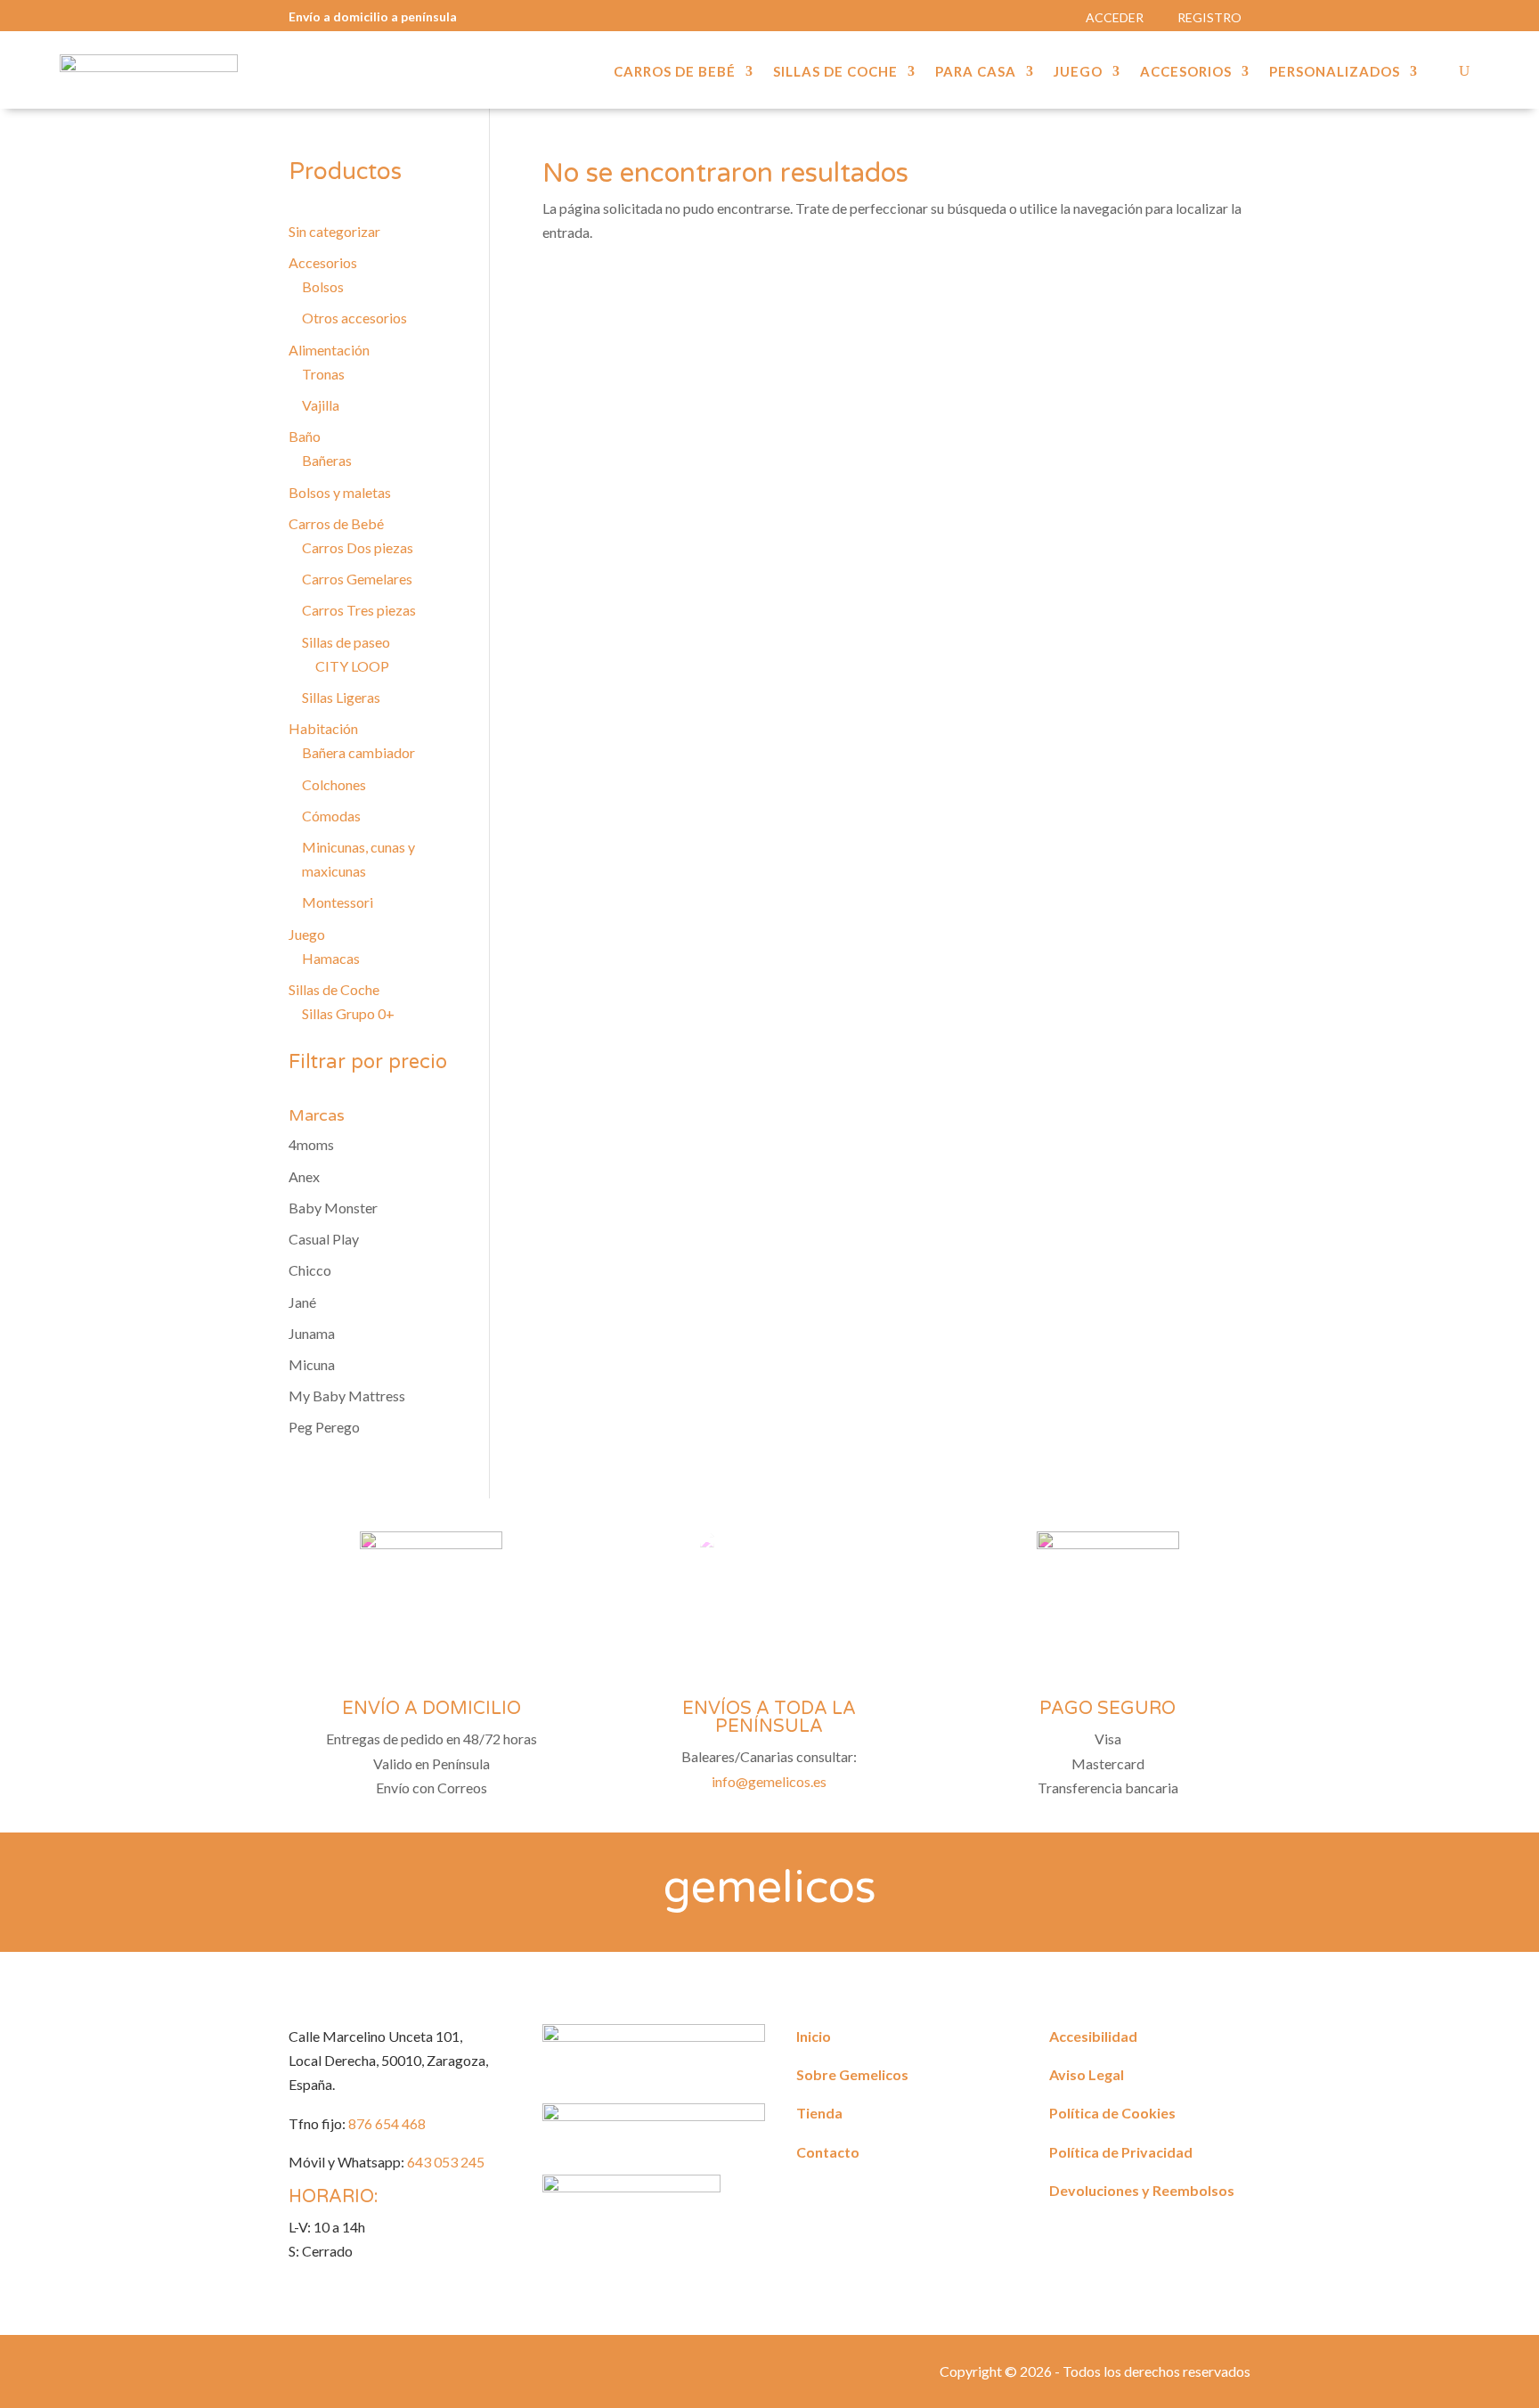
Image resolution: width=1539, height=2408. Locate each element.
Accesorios (1186, 72)
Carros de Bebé (675, 72)
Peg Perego (324, 1427)
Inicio (814, 2036)
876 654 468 (387, 2123)
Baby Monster (333, 1208)
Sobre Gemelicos (852, 2074)
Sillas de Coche (835, 72)
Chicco (310, 1270)
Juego (1078, 72)
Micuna (312, 1364)
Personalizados (1335, 72)
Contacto (828, 2152)
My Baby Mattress (347, 1396)
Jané (302, 1302)
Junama (312, 1333)
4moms (311, 1144)
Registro (1209, 17)
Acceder (1115, 17)
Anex (304, 1176)
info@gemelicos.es (769, 1781)
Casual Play (324, 1239)
